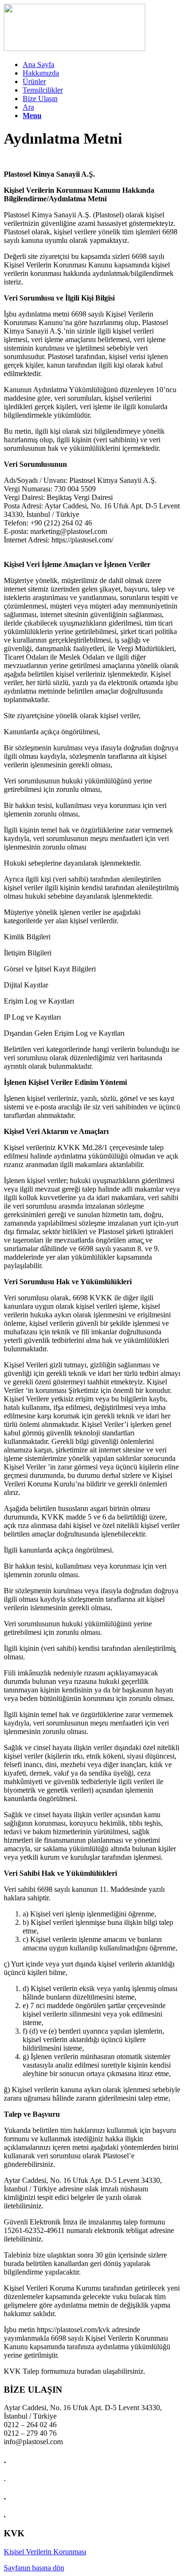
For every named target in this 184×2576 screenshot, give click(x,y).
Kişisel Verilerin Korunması (45, 2552)
